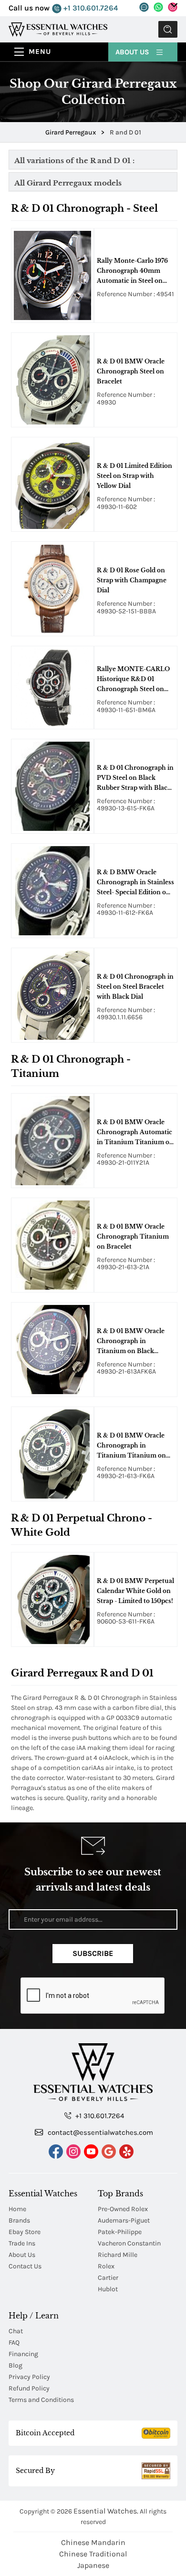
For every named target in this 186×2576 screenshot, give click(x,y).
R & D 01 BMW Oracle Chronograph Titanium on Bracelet (133, 1236)
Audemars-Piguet (124, 2220)
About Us (133, 52)
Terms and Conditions (41, 2400)
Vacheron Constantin (129, 2243)
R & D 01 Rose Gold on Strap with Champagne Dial (132, 580)
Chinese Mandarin (93, 2542)
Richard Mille (118, 2255)
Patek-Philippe (120, 2232)
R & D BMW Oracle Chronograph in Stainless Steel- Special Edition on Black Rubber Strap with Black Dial (135, 883)
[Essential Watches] (58, 29)
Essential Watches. (106, 2511)
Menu (40, 52)
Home (17, 2209)
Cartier (108, 2278)
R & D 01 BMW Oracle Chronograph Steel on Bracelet (131, 371)
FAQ (14, 2343)
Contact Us (25, 2266)
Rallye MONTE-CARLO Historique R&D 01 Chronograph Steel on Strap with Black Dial (133, 680)
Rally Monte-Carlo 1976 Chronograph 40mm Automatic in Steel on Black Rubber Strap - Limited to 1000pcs (132, 271)
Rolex (106, 2266)
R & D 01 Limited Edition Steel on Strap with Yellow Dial (134, 476)
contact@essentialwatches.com (99, 2132)
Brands (19, 2220)
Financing (23, 2354)
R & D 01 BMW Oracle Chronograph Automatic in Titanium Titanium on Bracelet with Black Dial (135, 1133)
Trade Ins (22, 2243)
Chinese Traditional (93, 2554)
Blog (15, 2365)
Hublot (108, 2289)
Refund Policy (29, 2388)
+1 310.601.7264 (90, 8)
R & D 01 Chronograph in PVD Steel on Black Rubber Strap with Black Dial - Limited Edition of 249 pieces (135, 778)
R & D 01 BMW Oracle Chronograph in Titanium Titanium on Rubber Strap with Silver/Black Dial (131, 1446)
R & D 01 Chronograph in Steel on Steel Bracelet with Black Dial (135, 987)
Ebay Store (25, 2232)
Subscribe (93, 1953)
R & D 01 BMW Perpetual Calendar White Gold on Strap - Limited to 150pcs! (135, 1591)
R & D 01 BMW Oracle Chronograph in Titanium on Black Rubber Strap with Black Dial (134, 1342)
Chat (16, 2331)
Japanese (93, 2565)
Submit (168, 29)
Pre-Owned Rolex (123, 2209)
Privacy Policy (29, 2377)
